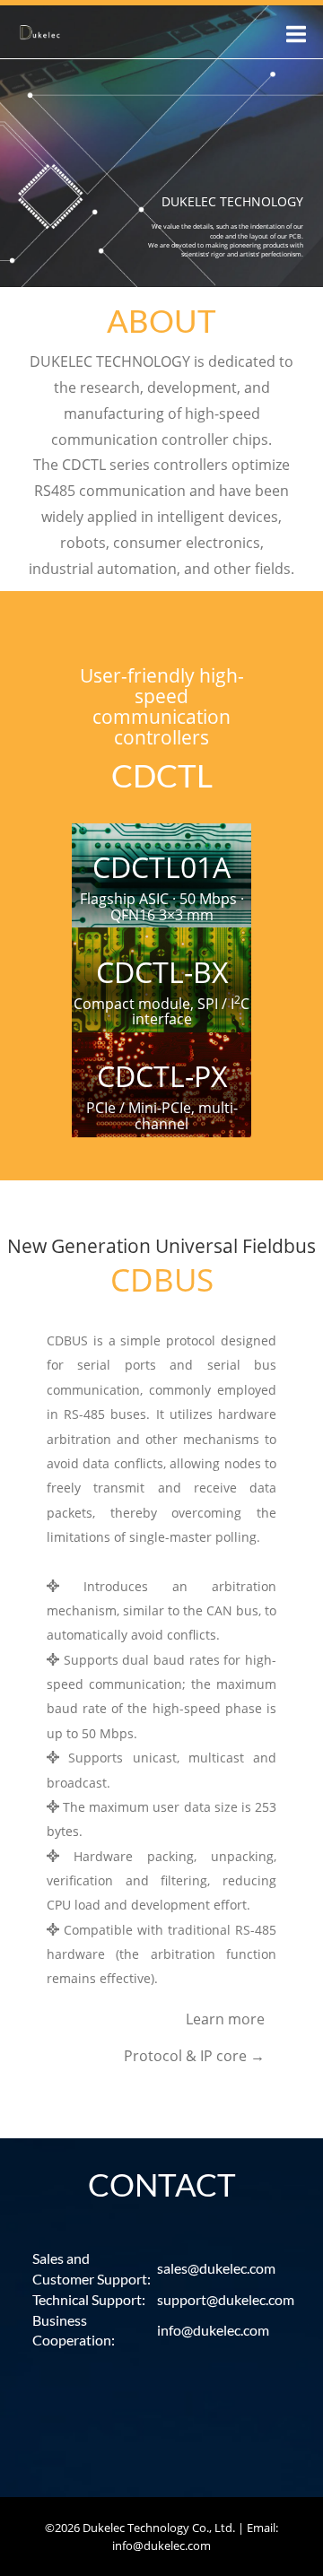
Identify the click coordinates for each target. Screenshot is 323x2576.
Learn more (225, 2019)
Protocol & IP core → (194, 2056)
